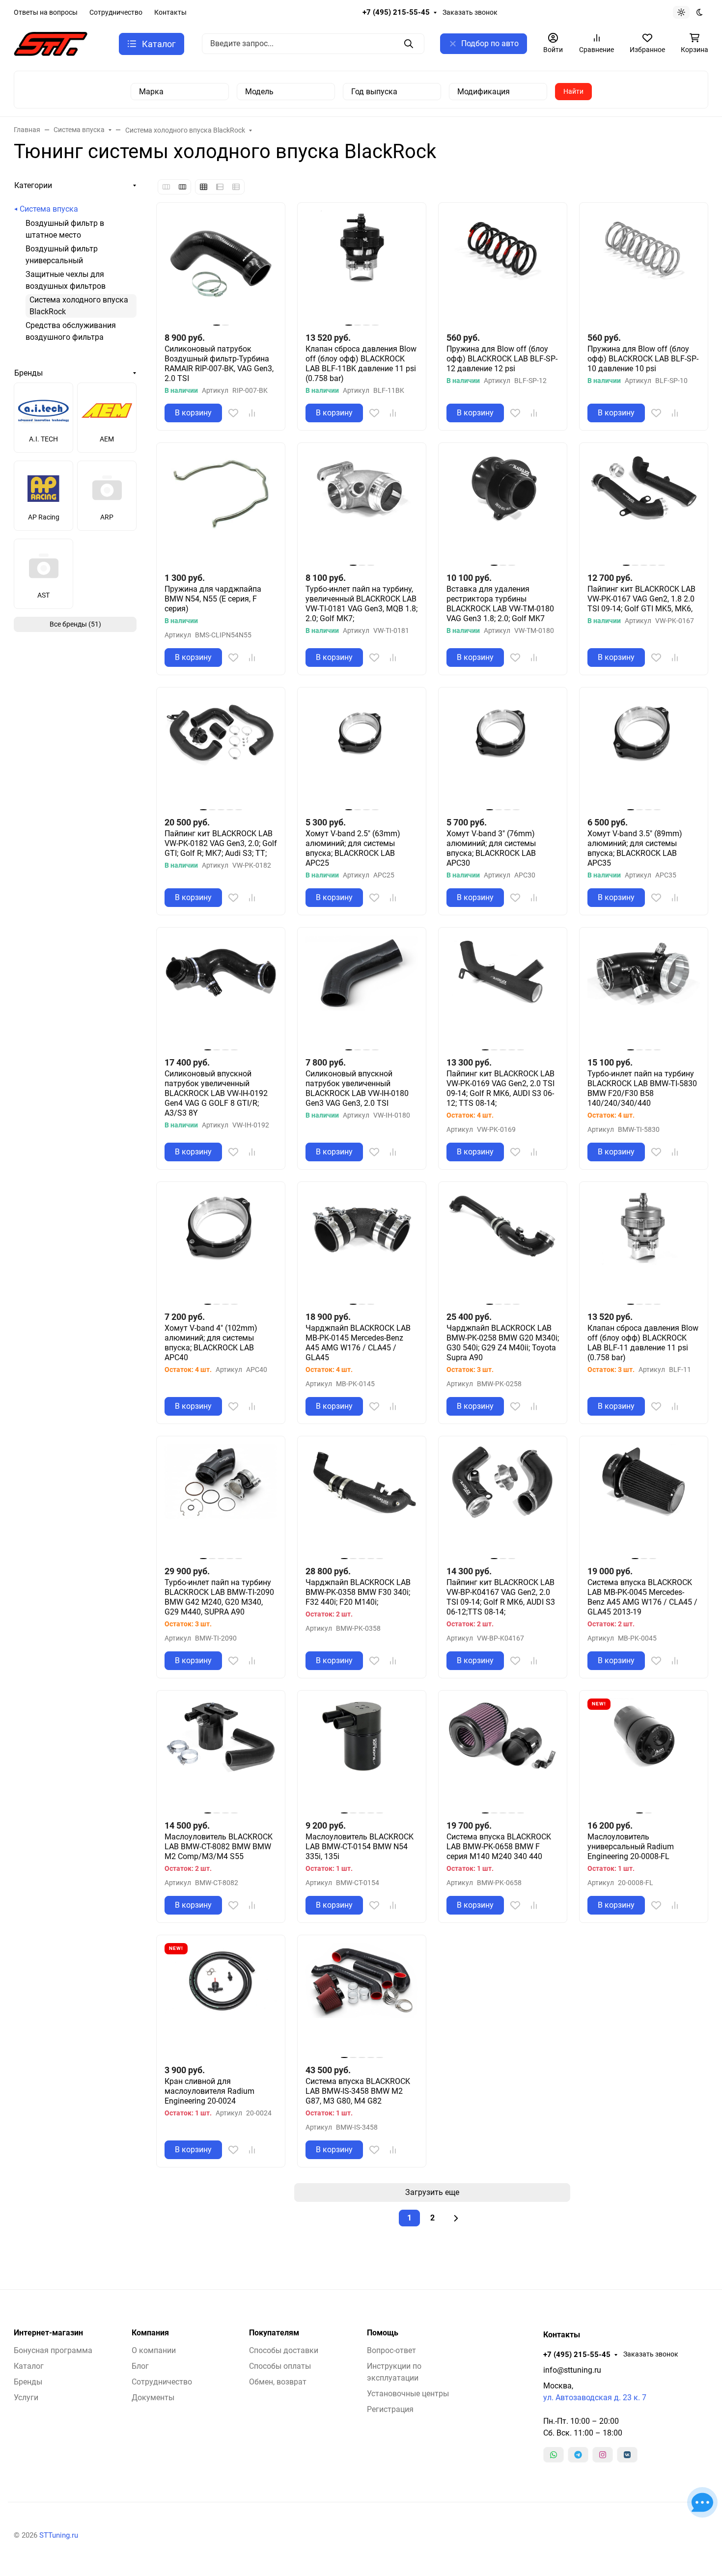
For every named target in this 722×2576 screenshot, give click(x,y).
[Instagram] (603, 2455)
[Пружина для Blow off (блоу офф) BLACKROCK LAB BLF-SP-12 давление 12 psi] (503, 267)
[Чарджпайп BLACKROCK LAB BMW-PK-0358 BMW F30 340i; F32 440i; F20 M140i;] (362, 1500)
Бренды (28, 373)
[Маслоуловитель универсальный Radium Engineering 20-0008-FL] (644, 1755)
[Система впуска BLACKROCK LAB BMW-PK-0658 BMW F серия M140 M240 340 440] (503, 1755)
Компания (150, 2333)
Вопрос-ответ (391, 2350)
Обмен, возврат (278, 2382)
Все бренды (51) (75, 624)
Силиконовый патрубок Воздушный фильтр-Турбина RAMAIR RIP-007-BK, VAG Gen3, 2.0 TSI (219, 364)
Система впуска (49, 209)
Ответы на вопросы (46, 12)
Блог (140, 2366)
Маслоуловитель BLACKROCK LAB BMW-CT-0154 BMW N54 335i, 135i (360, 1847)
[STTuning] (51, 43)
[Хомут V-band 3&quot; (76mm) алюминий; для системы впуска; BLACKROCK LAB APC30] (503, 752)
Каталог (29, 2366)
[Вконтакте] (627, 2455)
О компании (154, 2350)
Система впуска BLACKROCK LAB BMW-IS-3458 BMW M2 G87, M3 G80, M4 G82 (358, 2091)
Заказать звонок (470, 12)
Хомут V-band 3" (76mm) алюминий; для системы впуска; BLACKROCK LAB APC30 (491, 848)
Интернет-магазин (48, 2333)
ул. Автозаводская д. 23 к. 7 (595, 2398)
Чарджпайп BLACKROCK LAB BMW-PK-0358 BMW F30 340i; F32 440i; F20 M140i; (358, 1592)
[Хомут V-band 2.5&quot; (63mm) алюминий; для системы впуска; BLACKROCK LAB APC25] (362, 752)
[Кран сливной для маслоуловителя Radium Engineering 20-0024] (221, 1999)
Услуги (26, 2398)
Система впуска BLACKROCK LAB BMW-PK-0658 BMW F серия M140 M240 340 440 (499, 1847)
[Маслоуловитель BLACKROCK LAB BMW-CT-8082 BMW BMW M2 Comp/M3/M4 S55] (221, 1755)
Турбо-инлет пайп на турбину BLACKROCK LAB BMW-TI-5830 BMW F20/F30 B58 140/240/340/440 (642, 1088)
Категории (33, 185)
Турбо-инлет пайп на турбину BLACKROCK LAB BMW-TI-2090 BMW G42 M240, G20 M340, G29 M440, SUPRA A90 (219, 1597)
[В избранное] (233, 413)
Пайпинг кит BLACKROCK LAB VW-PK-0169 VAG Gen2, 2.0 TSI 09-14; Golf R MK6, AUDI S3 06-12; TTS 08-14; (500, 1088)
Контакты (170, 12)
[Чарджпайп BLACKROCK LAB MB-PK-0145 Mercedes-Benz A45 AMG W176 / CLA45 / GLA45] (362, 1246)
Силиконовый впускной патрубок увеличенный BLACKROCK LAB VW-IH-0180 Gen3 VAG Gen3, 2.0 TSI (357, 1088)
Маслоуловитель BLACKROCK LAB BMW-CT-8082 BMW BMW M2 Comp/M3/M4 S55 (219, 1847)
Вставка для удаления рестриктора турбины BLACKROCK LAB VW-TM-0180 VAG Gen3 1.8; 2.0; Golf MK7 (500, 604)
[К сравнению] (252, 413)
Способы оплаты (280, 2366)
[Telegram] (578, 2455)
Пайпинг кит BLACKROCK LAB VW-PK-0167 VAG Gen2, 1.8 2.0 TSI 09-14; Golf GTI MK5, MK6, (641, 599)
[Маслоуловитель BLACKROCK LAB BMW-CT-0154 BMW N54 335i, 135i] (362, 1755)
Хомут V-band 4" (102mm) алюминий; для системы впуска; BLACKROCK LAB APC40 (211, 1343)
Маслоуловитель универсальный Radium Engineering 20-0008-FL (631, 1847)
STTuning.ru (59, 2535)
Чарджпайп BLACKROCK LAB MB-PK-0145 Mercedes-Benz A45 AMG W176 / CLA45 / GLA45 (358, 1343)
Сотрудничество (116, 12)
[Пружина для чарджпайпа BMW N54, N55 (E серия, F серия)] (221, 507)
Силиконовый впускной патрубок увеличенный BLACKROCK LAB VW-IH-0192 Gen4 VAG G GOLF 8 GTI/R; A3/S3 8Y (216, 1093)
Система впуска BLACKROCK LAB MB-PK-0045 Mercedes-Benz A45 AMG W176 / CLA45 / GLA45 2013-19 (642, 1597)
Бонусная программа (53, 2350)
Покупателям (274, 2333)
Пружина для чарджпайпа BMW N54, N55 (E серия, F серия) (213, 599)
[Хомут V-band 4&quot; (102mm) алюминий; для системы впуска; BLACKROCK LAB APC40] (221, 1246)
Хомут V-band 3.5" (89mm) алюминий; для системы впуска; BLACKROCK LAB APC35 (635, 848)
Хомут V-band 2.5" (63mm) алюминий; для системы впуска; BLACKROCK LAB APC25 (353, 848)
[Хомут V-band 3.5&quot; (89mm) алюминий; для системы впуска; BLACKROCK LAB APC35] (644, 752)
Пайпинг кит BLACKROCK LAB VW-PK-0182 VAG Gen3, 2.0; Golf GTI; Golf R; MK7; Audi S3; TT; (221, 843)
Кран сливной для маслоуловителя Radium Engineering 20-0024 (209, 2091)
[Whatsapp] (554, 2455)
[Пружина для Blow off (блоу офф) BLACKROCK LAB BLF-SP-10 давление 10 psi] (644, 267)
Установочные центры (408, 2394)
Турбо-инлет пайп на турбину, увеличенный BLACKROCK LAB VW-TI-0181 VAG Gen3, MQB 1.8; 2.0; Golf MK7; (361, 604)
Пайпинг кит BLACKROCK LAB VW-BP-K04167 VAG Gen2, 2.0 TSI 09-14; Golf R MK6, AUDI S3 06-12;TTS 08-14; (501, 1597)
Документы (153, 2398)
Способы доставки (284, 2350)
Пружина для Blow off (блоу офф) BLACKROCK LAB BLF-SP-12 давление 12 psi (502, 359)
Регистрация (390, 2409)
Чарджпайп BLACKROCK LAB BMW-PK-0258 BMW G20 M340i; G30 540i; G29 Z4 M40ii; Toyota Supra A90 (503, 1343)
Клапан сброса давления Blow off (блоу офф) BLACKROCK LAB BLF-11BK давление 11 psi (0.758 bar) (361, 364)
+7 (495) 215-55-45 (396, 12)
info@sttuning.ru (572, 2370)
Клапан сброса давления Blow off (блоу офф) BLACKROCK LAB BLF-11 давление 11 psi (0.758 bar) (643, 1343)
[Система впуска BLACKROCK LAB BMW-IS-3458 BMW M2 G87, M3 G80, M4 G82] (362, 1999)
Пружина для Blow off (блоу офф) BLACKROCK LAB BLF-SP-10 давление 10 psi (643, 359)
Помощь (383, 2333)
